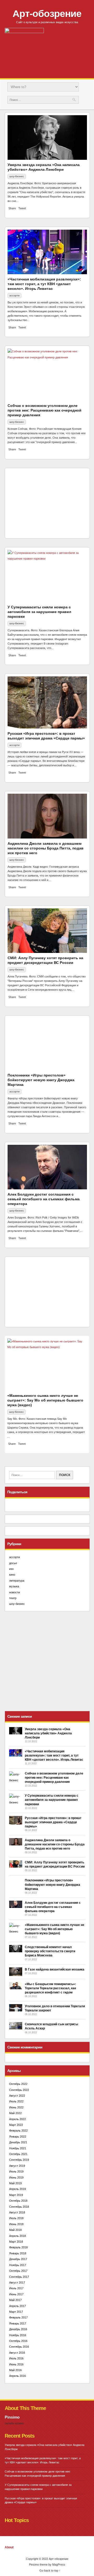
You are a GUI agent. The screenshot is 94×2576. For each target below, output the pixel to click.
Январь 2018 (18, 2253)
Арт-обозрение (47, 14)
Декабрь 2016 (18, 2329)
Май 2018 (15, 2230)
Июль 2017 (16, 2288)
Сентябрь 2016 (19, 2347)
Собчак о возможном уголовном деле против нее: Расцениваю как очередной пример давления (45, 410)
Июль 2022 (16, 2101)
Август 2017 (17, 2283)
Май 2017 (15, 2300)
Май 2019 (15, 2183)
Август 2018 (17, 2212)
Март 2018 (16, 2242)
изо (11, 1569)
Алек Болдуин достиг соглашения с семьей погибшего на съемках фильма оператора (44, 1199)
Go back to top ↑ (50, 2571)
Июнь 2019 (16, 2177)
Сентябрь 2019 (19, 2160)
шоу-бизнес (17, 176)
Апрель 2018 (17, 2236)
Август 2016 (17, 2353)
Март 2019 (16, 2195)
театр (13, 1598)
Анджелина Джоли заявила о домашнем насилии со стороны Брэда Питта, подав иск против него (46, 848)
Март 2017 (16, 2312)
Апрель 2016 (17, 2376)
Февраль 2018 (18, 2247)
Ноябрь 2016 (18, 2335)
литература (17, 1581)
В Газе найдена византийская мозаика (55, 1969)
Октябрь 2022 (18, 2084)
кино (12, 1575)
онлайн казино (14, 2423)
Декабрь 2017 (18, 2259)
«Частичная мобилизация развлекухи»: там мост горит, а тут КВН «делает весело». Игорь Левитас (44, 284)
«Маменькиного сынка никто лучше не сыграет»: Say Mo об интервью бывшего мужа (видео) (45, 1400)
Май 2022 (15, 2113)
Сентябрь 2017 (19, 2277)
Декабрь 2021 (18, 2142)
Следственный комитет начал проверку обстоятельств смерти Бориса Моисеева (50, 1951)
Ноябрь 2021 (18, 2148)
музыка (14, 1586)
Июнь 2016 (16, 2364)
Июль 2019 (16, 2171)
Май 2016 (15, 2370)
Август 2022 (17, 2096)
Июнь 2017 (16, 2294)
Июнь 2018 (16, 2224)
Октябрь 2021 (18, 2154)
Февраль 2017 (18, 2317)
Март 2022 (16, 2125)
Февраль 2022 (18, 2131)
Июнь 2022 (16, 2107)
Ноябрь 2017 (18, 2265)
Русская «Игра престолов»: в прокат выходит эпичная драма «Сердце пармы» (53, 1822)
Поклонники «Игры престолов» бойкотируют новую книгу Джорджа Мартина (41, 1080)
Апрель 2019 (17, 2189)
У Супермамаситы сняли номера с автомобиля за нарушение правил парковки (39, 612)
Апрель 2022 (17, 2119)
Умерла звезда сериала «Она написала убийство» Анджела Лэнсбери (48, 1733)
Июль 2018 (16, 2218)
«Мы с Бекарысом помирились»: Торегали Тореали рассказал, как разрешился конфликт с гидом (50, 1988)
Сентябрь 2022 (19, 2090)
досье (13, 1563)
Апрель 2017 (17, 2306)
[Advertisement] (47, 503)
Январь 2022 (18, 2137)
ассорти (14, 295)
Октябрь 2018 (18, 2201)
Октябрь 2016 (18, 2341)
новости (14, 1592)
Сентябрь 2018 (19, 2207)
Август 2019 (17, 2166)
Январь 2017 (18, 2323)
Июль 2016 (16, 2358)
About (9, 2547)
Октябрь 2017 (18, 2271)
